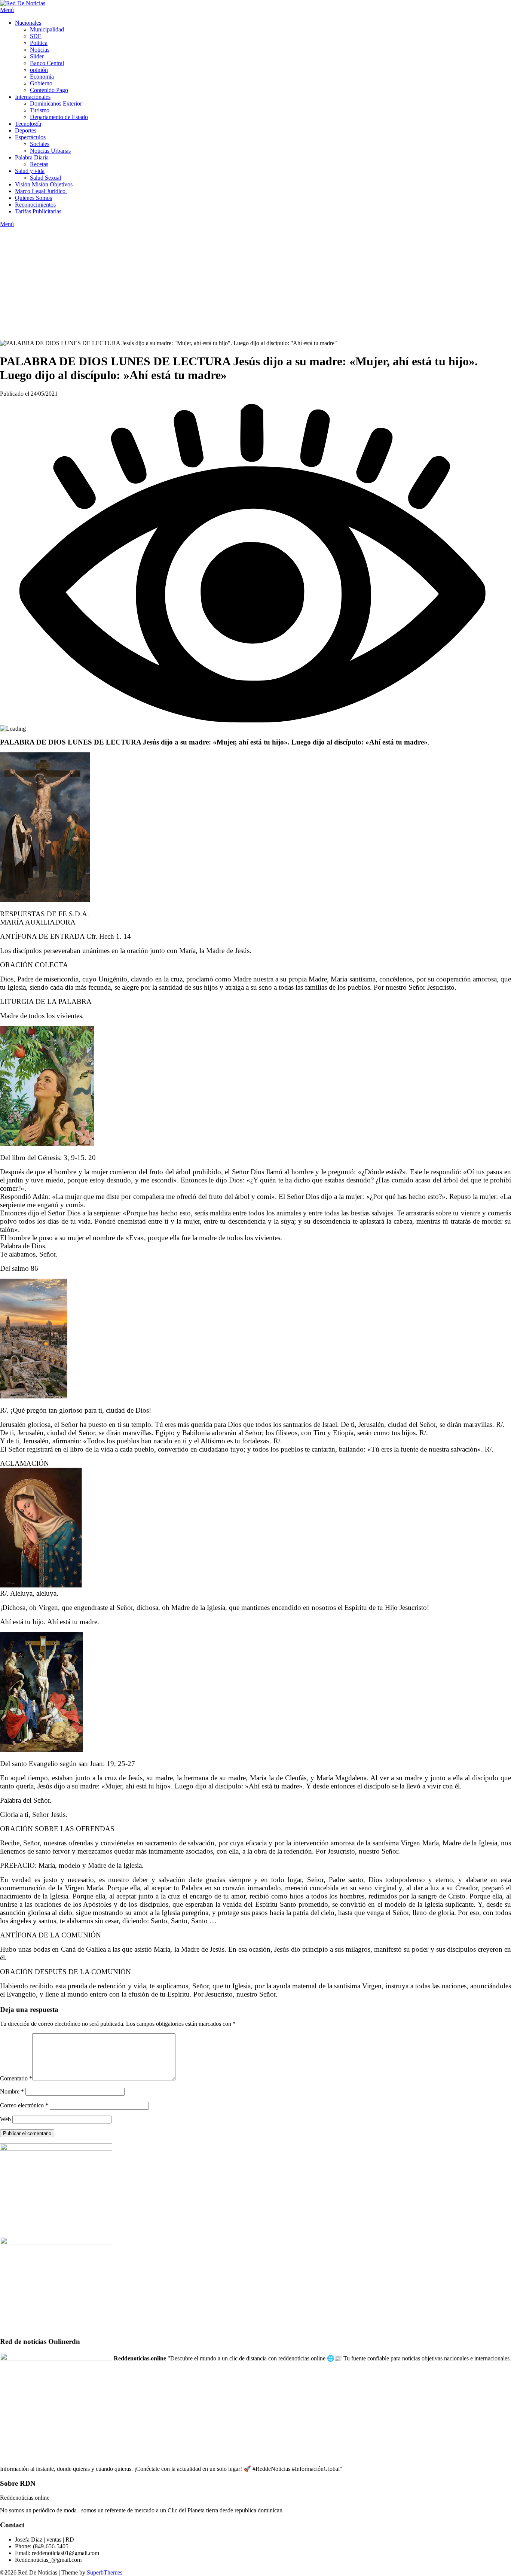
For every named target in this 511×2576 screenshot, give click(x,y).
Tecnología (28, 124)
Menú (7, 10)
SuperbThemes (105, 2572)
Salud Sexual (45, 178)
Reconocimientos (35, 205)
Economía (42, 77)
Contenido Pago (49, 90)
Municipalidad (47, 29)
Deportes (26, 130)
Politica (39, 43)
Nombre (12, 2091)
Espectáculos (30, 137)
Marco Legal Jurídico (41, 191)
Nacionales (28, 23)
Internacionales (33, 97)
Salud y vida (30, 171)
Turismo (40, 110)
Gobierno (41, 83)
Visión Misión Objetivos (44, 184)
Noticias (40, 50)
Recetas (39, 164)
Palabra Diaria (32, 157)
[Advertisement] (255, 284)
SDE (36, 36)
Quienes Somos (33, 198)
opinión (39, 70)
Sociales (40, 144)
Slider (37, 56)
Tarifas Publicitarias (38, 211)
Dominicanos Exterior (56, 103)
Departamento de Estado (59, 117)
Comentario (16, 2078)
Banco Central (47, 63)
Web (5, 2119)
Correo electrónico (24, 2105)
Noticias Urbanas (50, 151)
